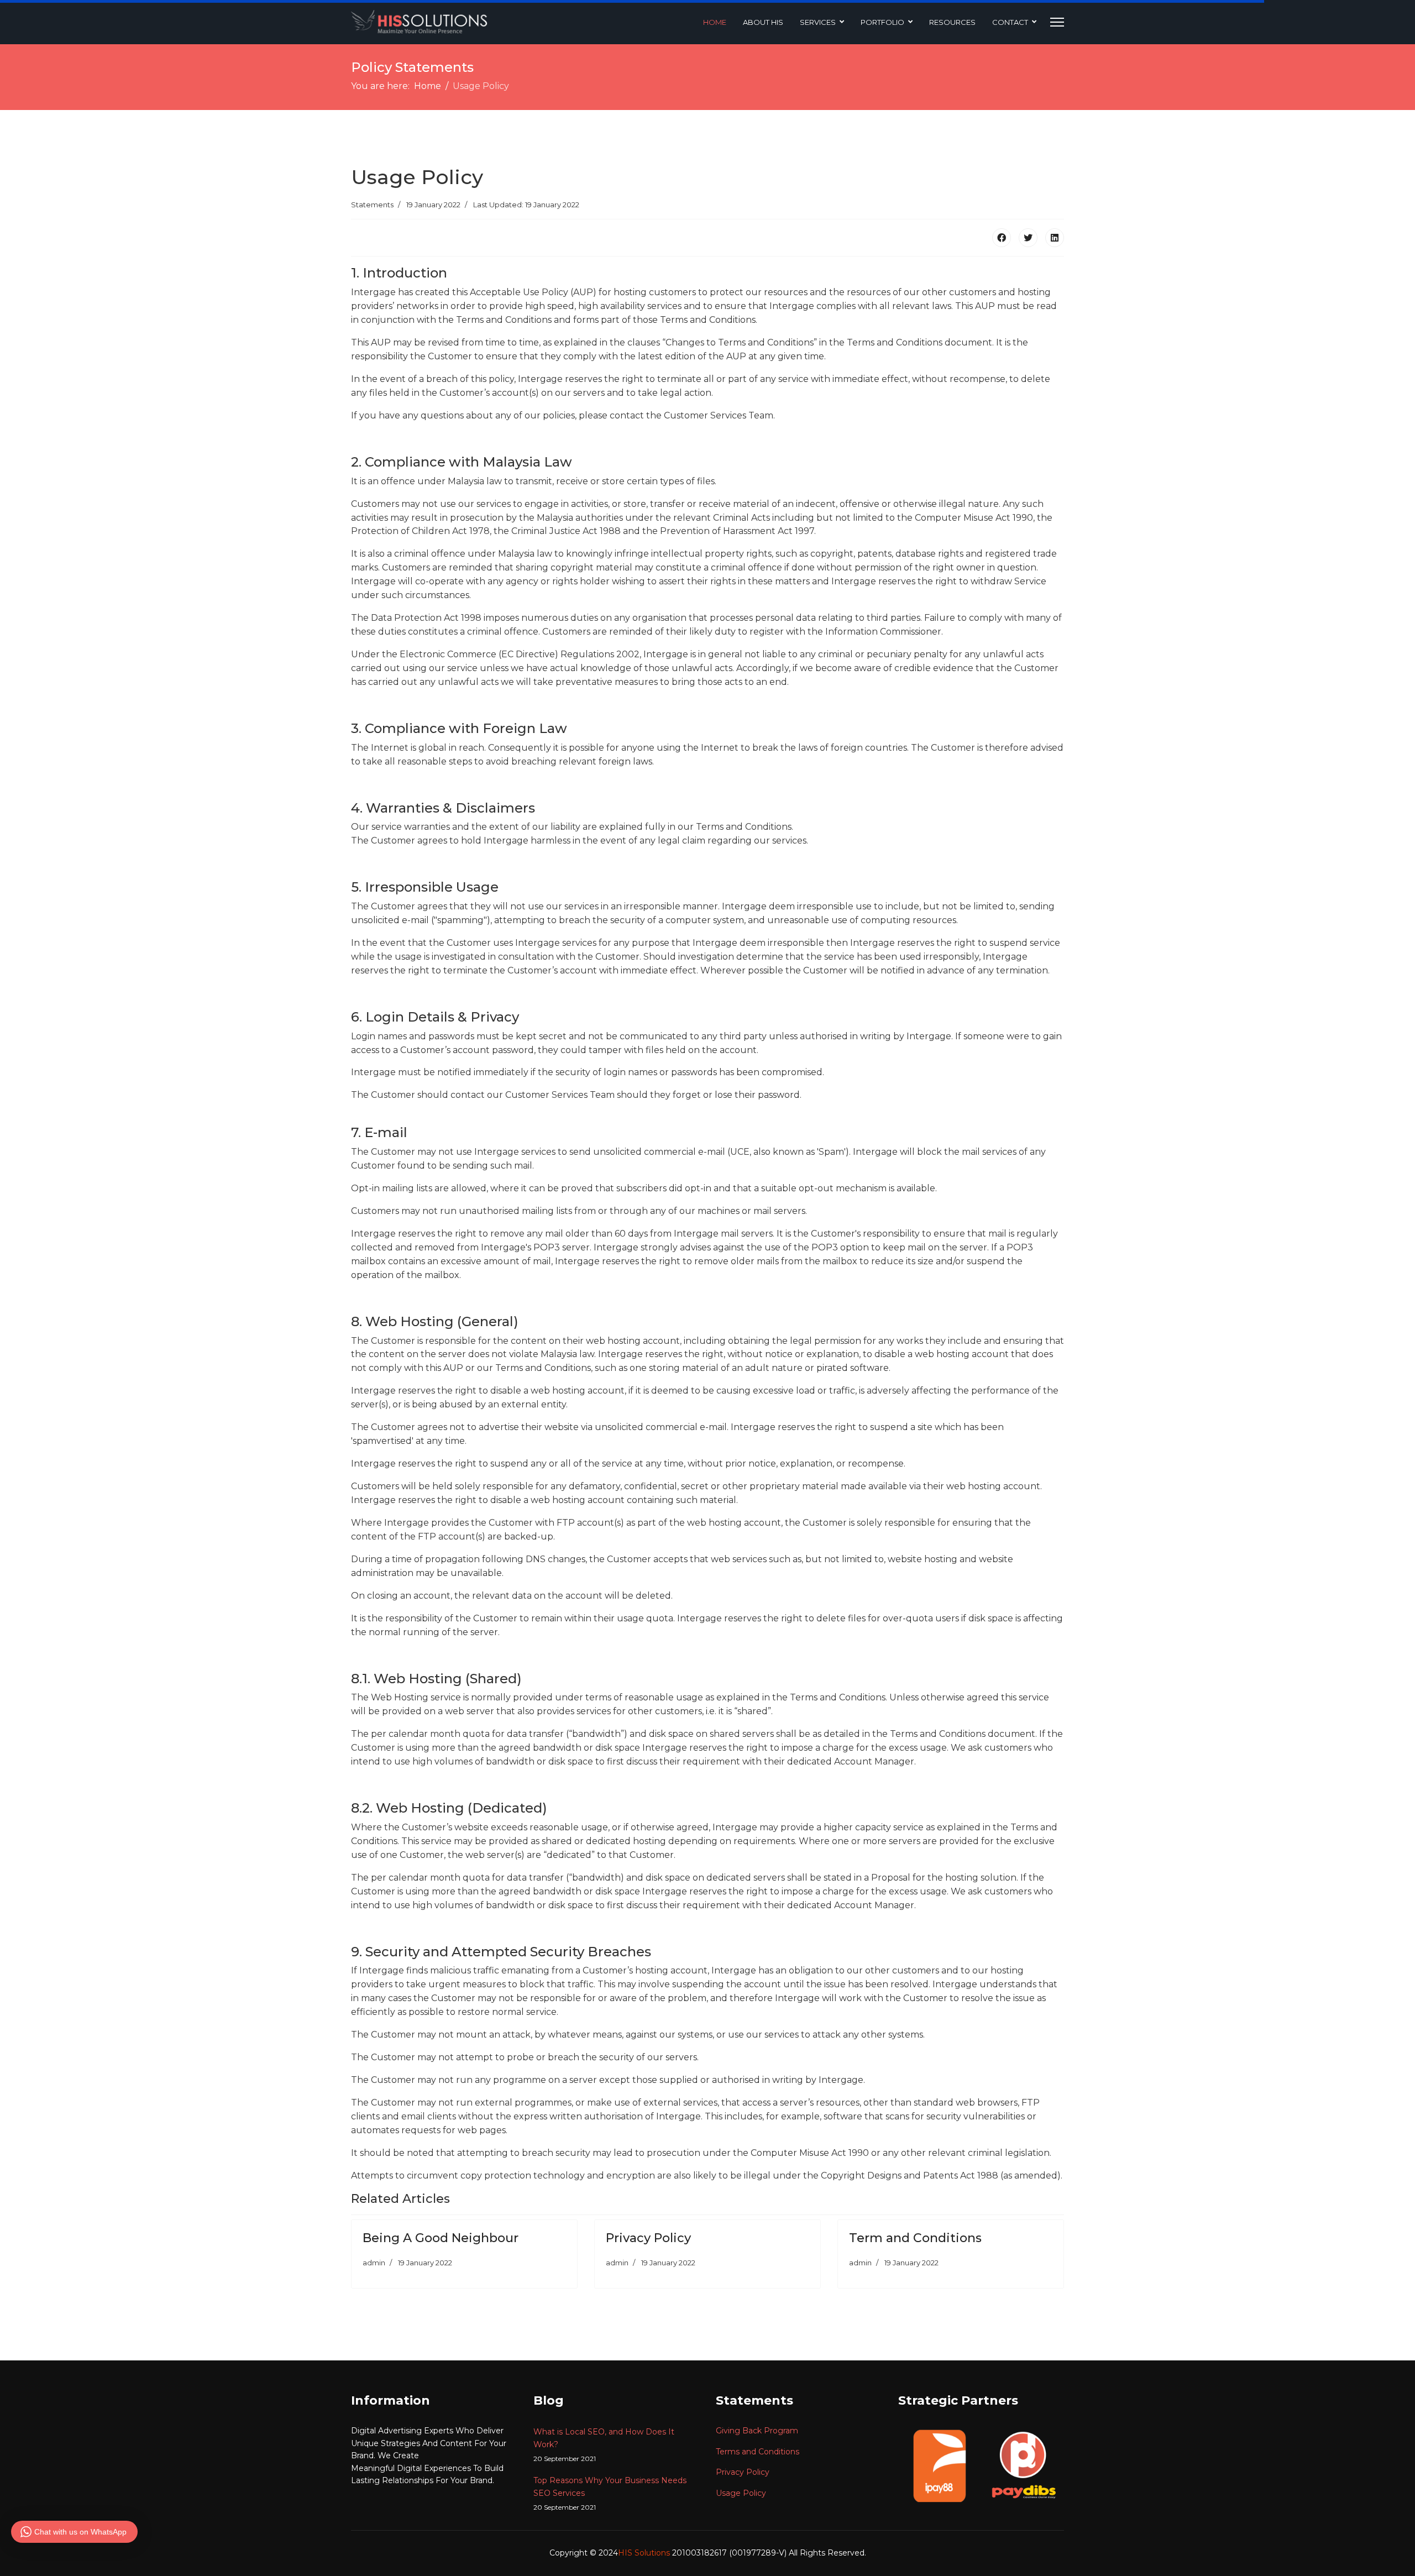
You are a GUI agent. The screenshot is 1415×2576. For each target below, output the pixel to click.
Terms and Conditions (758, 2452)
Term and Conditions (915, 2238)
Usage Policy (741, 2493)
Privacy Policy (648, 2238)
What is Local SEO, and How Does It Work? (604, 2445)
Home (715, 22)
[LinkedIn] (1055, 238)
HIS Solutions (645, 2553)
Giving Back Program (757, 2431)
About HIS (763, 22)
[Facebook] (1002, 238)
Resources (952, 22)
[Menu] (1057, 22)
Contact (1010, 22)
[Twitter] (1028, 238)
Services (818, 22)
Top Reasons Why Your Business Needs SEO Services (610, 2493)
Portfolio (882, 22)
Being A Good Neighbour (441, 2238)
